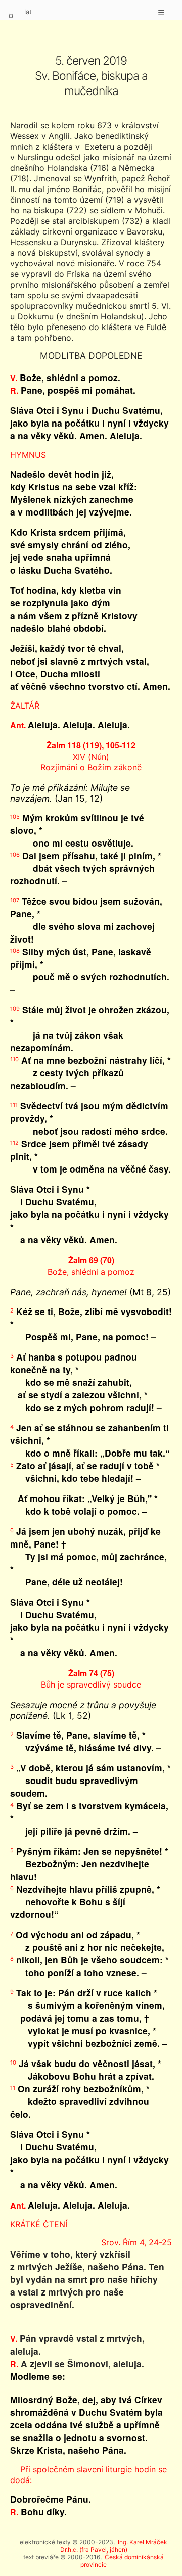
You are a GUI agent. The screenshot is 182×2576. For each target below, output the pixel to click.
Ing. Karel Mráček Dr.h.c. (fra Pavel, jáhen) (114, 2546)
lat (28, 12)
